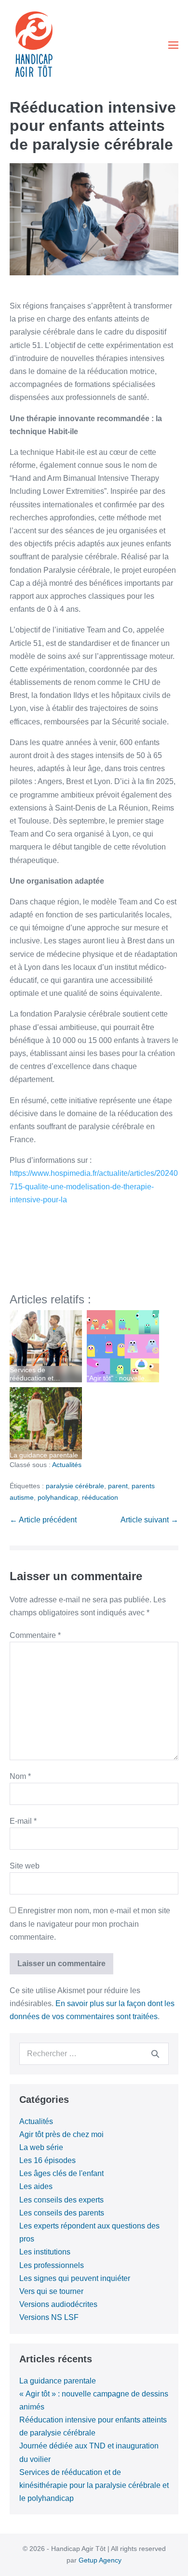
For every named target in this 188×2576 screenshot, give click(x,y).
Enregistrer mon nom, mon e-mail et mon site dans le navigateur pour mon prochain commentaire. (90, 1924)
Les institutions (45, 2252)
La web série (41, 2147)
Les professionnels (52, 2265)
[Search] (155, 2054)
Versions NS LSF (49, 2317)
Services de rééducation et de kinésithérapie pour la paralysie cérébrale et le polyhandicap (94, 2485)
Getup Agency (100, 2560)
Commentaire (35, 1635)
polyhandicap (58, 1497)
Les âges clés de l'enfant (61, 2173)
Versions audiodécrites (58, 2304)
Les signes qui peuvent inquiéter (75, 2278)
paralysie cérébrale (75, 1486)
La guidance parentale (58, 2381)
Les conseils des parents (62, 2213)
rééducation (100, 1497)
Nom (20, 1776)
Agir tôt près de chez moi (61, 2134)
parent (118, 1486)
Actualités (67, 1465)
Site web (25, 1866)
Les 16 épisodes (47, 2160)
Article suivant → (149, 1520)
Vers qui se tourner (51, 2291)
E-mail (23, 1821)
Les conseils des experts (61, 2200)
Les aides (36, 2186)
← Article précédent (43, 1520)
